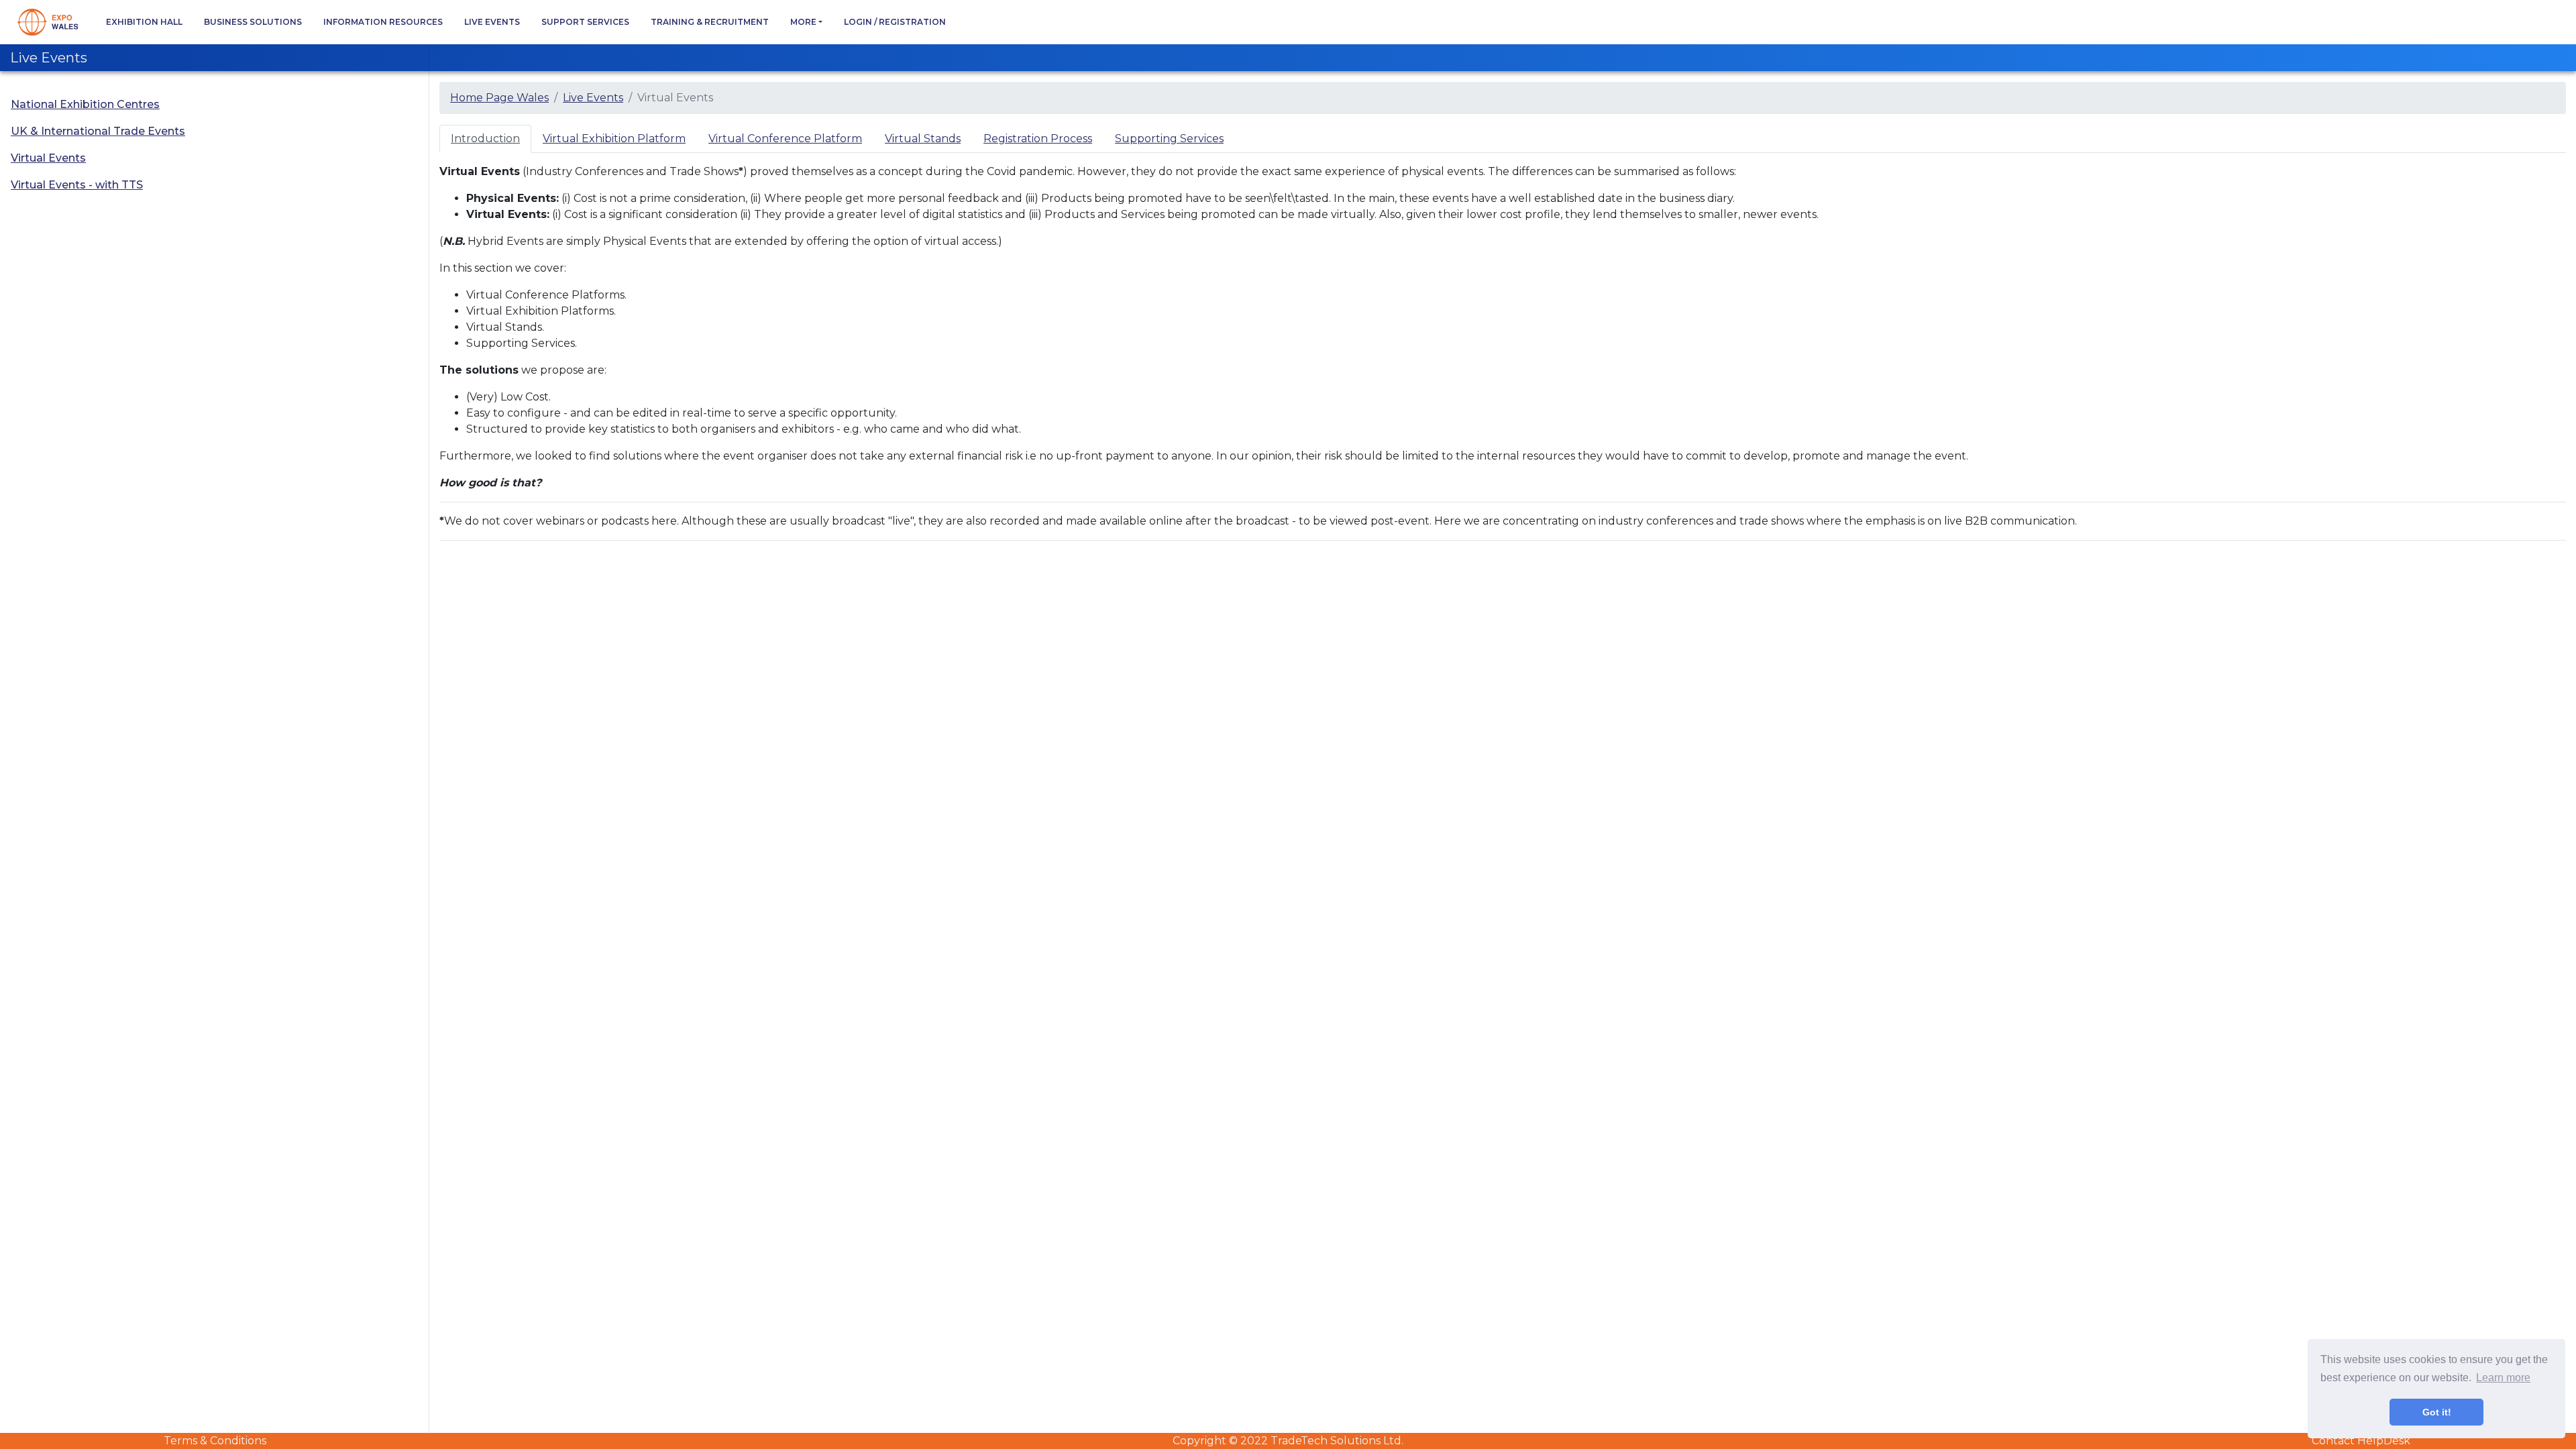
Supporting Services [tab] (1169, 139)
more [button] (803, 22)
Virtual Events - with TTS (77, 185)
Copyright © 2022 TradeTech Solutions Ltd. (1288, 1441)
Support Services (585, 22)
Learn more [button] (2503, 1378)
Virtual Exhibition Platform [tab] (614, 139)
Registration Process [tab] (1038, 139)
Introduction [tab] (485, 139)
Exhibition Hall (144, 22)
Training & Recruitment (710, 22)
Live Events (492, 22)
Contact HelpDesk (2361, 1441)
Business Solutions (253, 22)
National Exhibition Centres (85, 104)
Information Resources (383, 22)
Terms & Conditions (215, 1441)
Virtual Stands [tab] (923, 139)
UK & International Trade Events (98, 131)
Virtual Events (48, 158)
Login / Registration (895, 22)
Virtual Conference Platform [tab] (785, 139)
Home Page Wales (499, 98)
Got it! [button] (2437, 1412)
